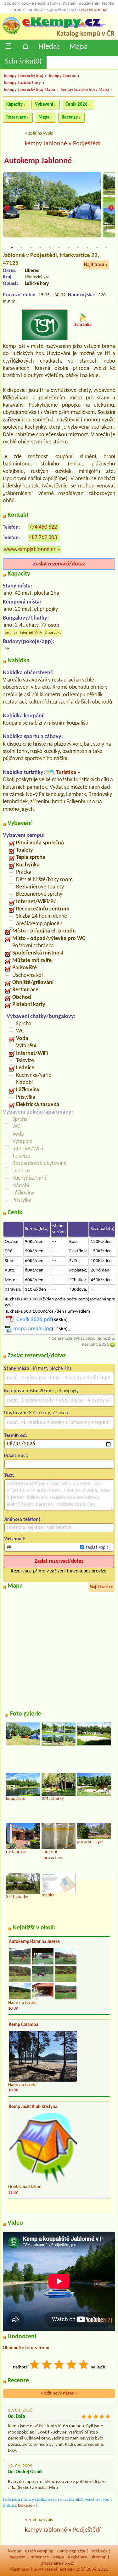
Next (111, 208)
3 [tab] (31, 248)
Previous (7, 208)
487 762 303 (43, 538)
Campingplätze (71, 2551)
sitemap (99, 2557)
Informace (39, 2557)
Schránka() (23, 62)
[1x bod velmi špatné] (35, 2365)
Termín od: (16, 1436)
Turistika (66, 773)
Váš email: (15, 1539)
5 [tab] (50, 248)
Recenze (70, 117)
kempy (15, 2551)
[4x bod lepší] (72, 2365)
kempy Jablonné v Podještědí (63, 144)
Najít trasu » (96, 265)
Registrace (78, 2557)
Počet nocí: (16, 1456)
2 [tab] (21, 248)
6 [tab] (59, 248)
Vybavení (44, 105)
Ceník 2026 (76, 105)
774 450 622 (43, 527)
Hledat (49, 47)
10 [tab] (97, 248)
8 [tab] (78, 248)
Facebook (98, 2551)
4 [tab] (40, 248)
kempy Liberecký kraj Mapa (30, 90)
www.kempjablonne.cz (30, 550)
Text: (9, 1476)
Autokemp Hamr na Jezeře (34, 1942)
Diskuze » (27, 2506)
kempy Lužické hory (22, 83)
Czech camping (39, 2551)
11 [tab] (106, 248)
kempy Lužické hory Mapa (85, 90)
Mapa (79, 47)
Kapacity (14, 105)
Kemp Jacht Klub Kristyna (33, 2107)
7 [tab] (69, 248)
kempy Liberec (62, 76)
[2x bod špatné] (47, 2365)
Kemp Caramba (23, 2025)
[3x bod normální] (59, 2365)
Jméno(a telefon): (23, 1520)
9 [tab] (87, 248)
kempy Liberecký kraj (24, 76)
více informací (94, 10)
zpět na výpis (41, 134)
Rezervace (16, 117)
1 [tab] (12, 248)
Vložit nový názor (59, 2393)
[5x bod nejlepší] (84, 2365)
